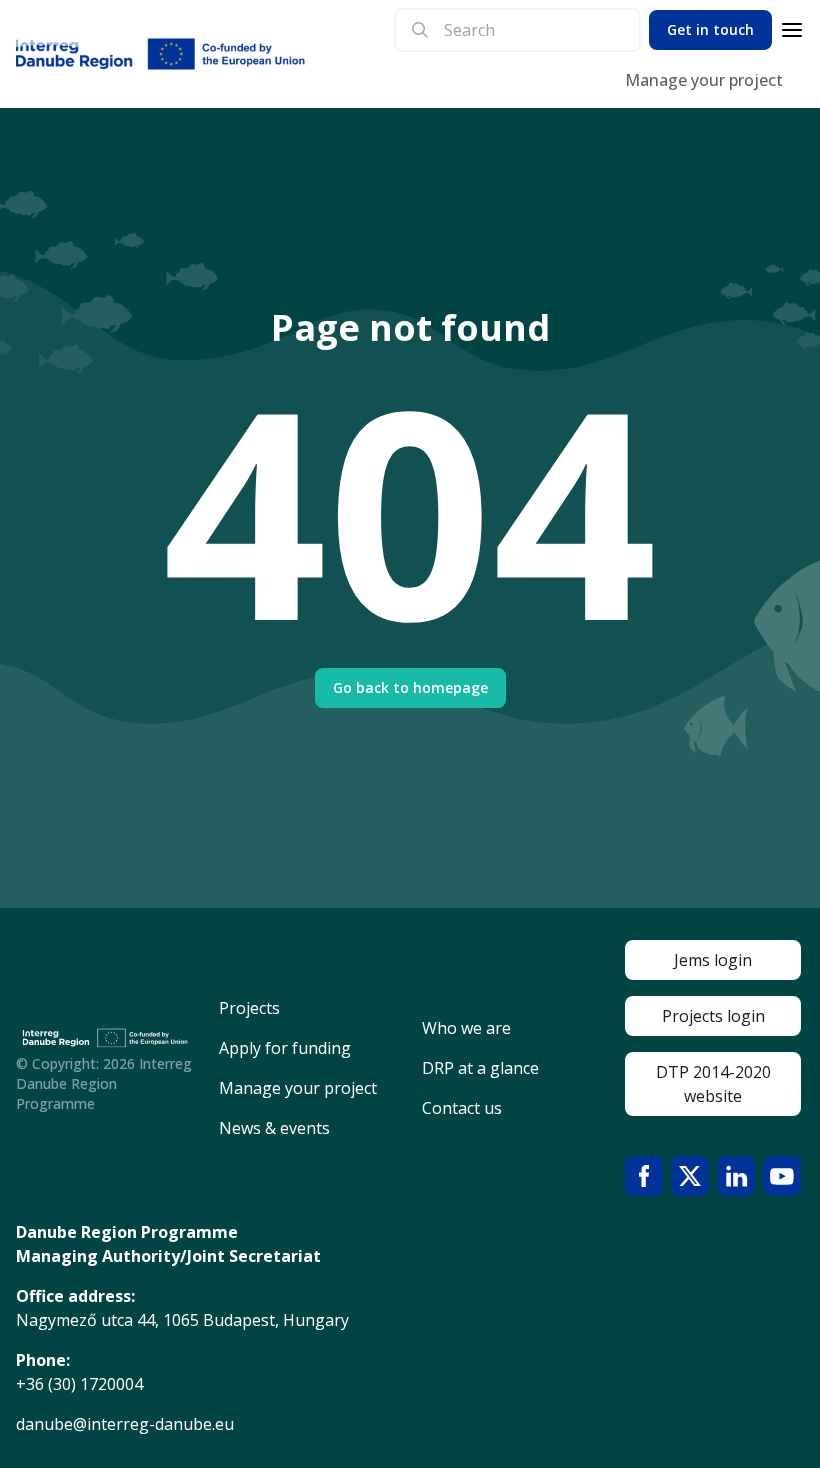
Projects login (713, 1016)
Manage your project (704, 80)
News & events (274, 1128)
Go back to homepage (410, 687)
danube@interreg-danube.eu (125, 1424)
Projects (249, 1008)
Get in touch (710, 29)
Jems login (713, 960)
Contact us (462, 1108)
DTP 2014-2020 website (713, 1084)
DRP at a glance (480, 1068)
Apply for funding (285, 1048)
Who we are (466, 1028)
